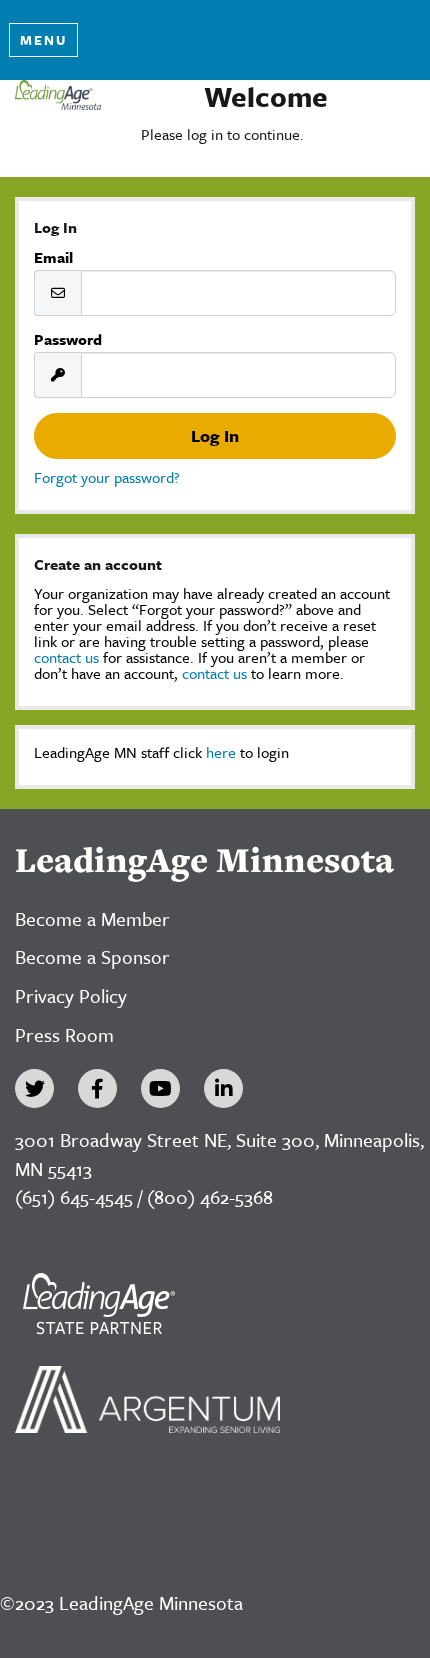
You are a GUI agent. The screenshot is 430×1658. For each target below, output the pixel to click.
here (221, 752)
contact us (66, 657)
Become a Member (92, 918)
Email (53, 257)
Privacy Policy (71, 995)
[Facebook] (97, 1088)
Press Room (64, 1034)
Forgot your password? (107, 477)
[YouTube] (160, 1088)
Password (68, 339)
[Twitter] (34, 1088)
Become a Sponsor (92, 956)
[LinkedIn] (223, 1088)
